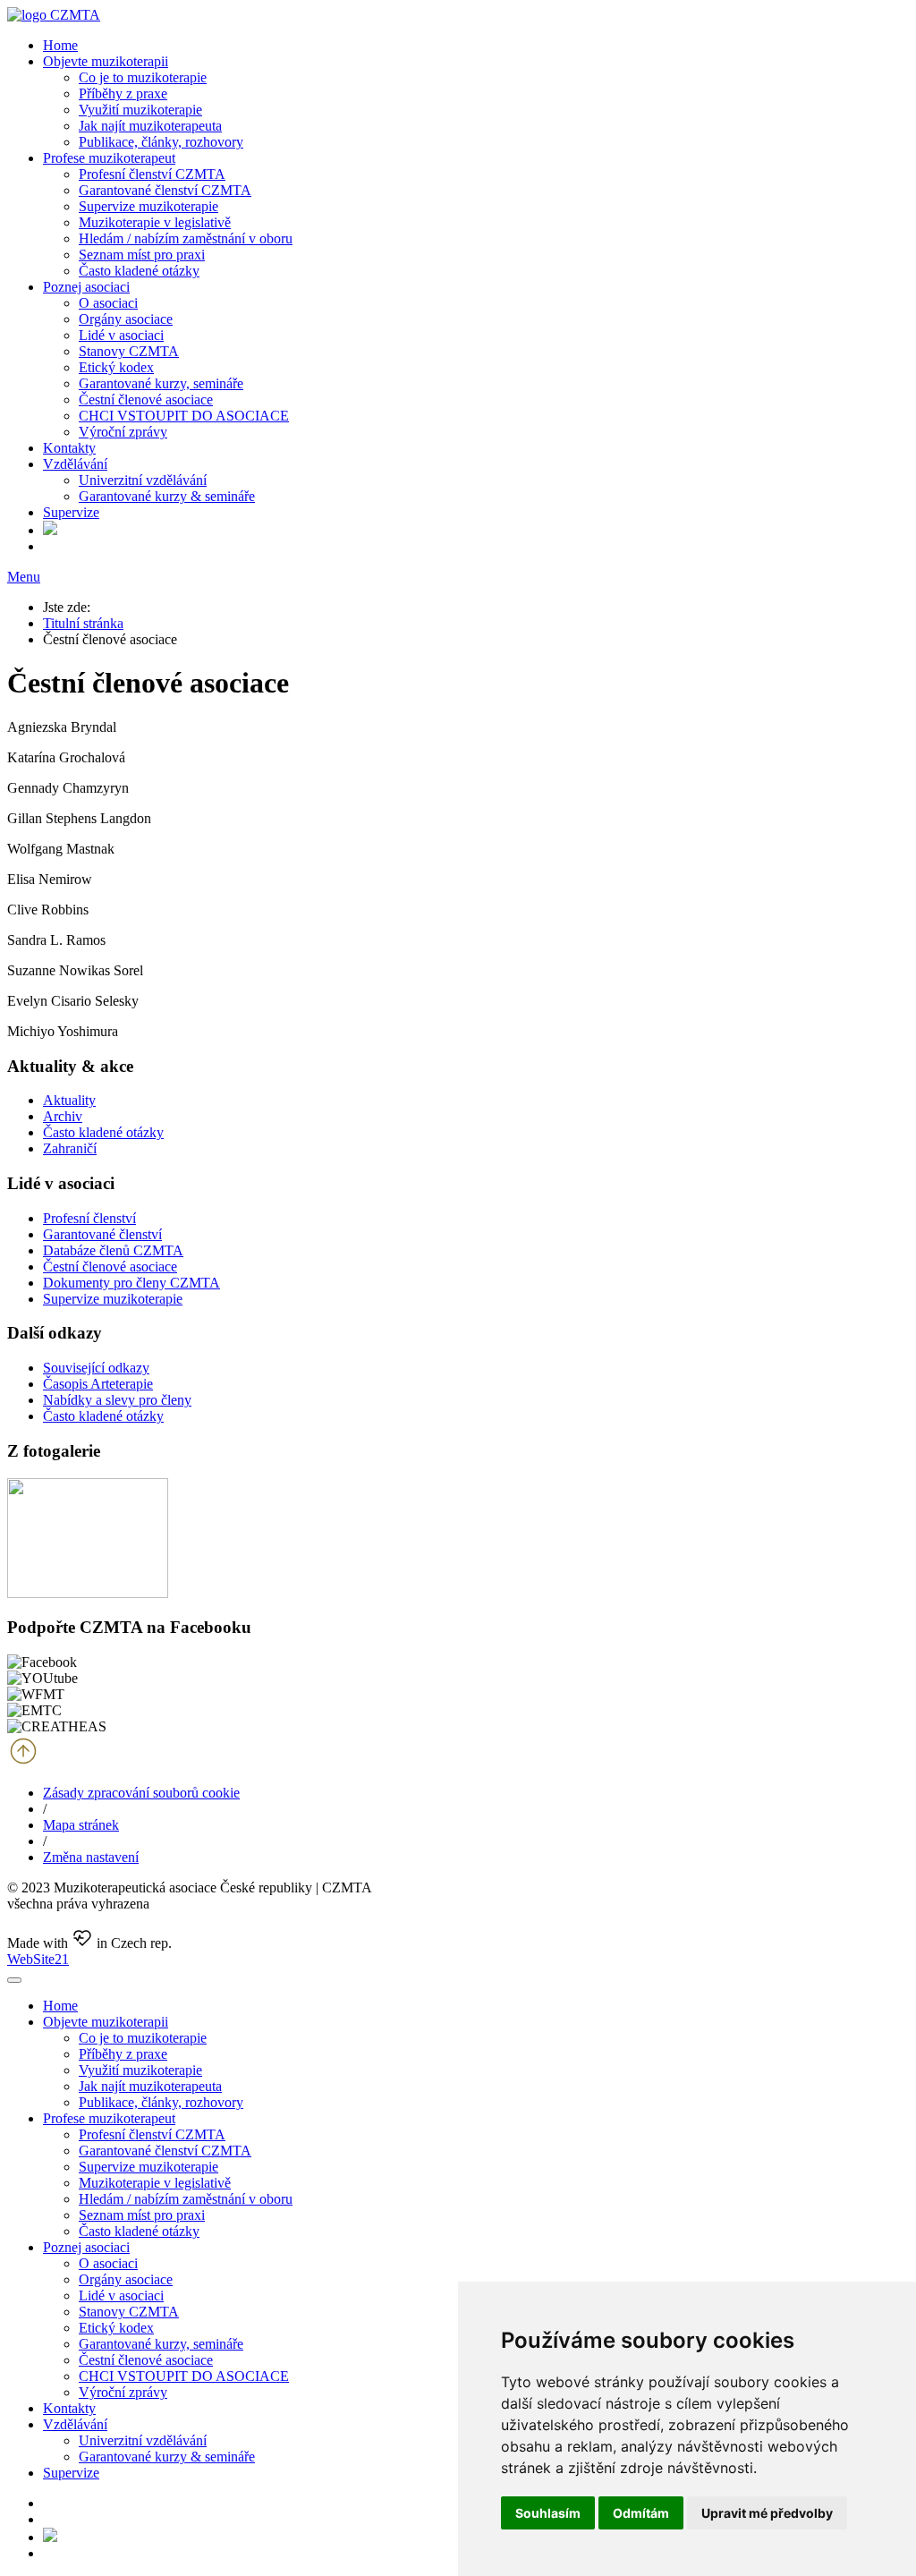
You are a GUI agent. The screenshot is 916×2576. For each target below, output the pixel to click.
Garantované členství (102, 1234)
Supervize (71, 512)
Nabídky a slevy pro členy (117, 1400)
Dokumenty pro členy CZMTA (131, 1283)
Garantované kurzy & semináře (167, 496)
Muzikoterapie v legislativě (155, 222)
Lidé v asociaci (121, 335)
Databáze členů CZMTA (113, 1250)
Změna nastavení (91, 1857)
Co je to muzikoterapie (143, 77)
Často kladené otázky (139, 271)
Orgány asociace (126, 319)
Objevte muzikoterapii (106, 61)
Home (60, 45)
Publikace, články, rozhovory (161, 142)
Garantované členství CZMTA (165, 190)
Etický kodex (116, 367)
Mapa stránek (81, 1825)
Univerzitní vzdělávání (143, 480)
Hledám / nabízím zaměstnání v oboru (186, 238)
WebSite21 (38, 1959)
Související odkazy (96, 1368)
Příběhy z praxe (123, 94)
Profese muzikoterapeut (109, 158)
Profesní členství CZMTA (152, 174)
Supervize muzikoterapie (148, 206)
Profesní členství (89, 1218)
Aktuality (69, 1100)
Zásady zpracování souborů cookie (141, 1793)
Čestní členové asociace (146, 400)
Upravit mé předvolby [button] (767, 2513)
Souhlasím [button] (548, 2513)
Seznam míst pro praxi (142, 255)
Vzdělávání (75, 464)
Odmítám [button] (641, 2513)
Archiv (63, 1116)
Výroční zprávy (123, 432)
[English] (50, 530)
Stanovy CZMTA (129, 351)
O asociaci (108, 303)
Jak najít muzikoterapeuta (150, 126)
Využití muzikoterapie (140, 110)
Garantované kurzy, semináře (161, 383)
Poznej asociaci (86, 287)
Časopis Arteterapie (98, 1384)
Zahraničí (70, 1148)
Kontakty (69, 448)
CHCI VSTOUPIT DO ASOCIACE (184, 416)
